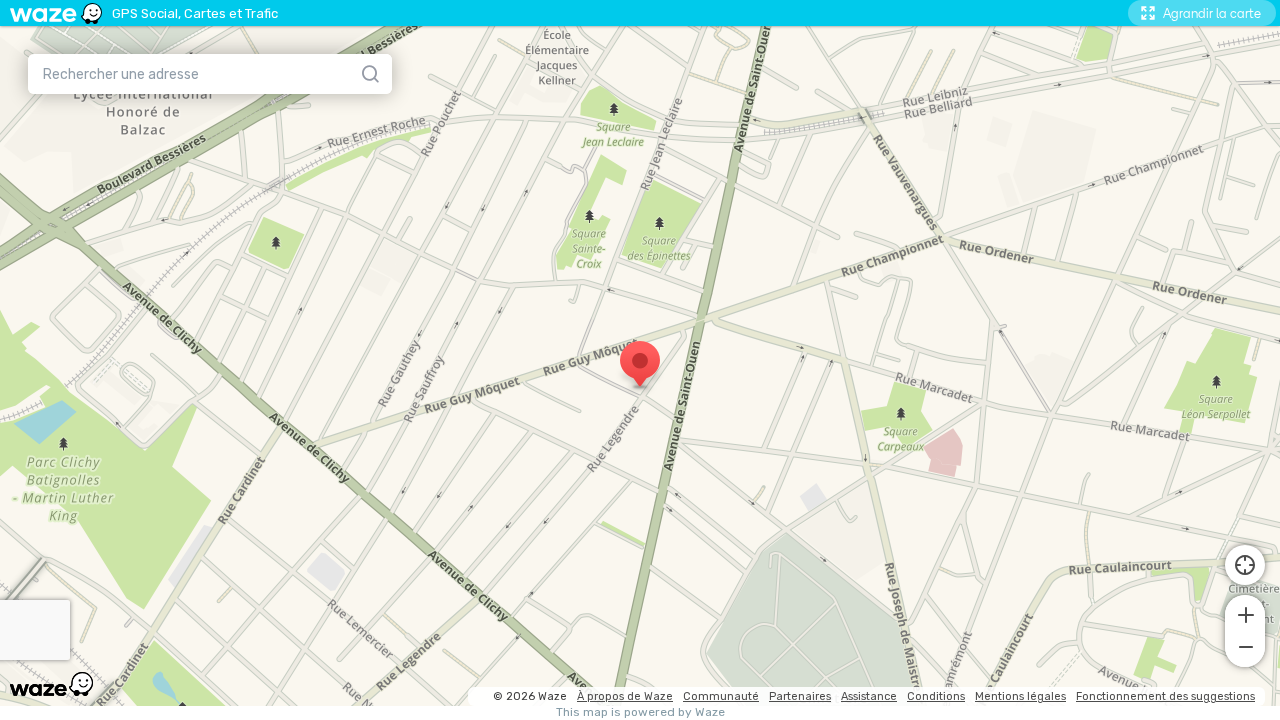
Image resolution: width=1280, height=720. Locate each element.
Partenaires (800, 696)
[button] (1245, 613)
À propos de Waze (625, 696)
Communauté (721, 696)
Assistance (869, 696)
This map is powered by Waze (640, 712)
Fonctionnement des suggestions (1165, 696)
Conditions (936, 696)
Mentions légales (1020, 696)
